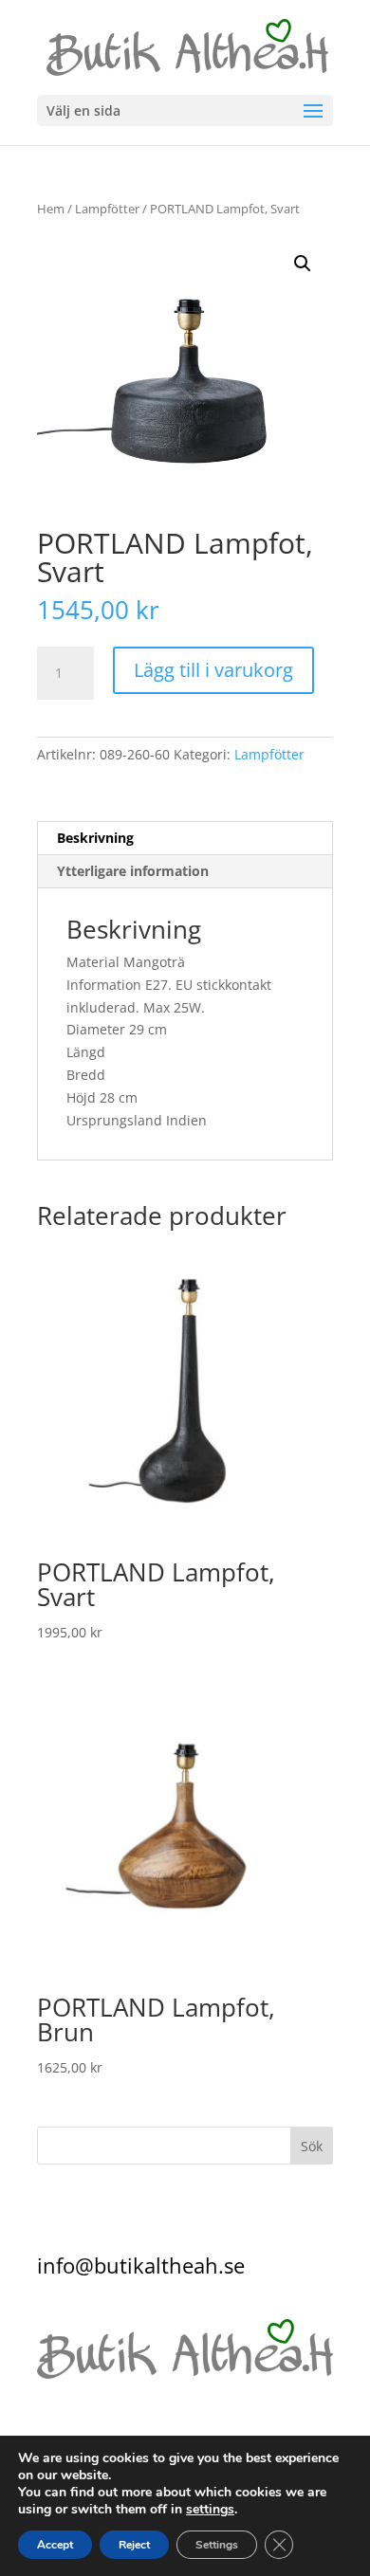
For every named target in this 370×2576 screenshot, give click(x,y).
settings (210, 2510)
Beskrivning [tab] (95, 838)
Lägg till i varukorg (213, 670)
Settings (217, 2545)
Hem (51, 209)
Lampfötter (107, 209)
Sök (312, 2146)
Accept (55, 2545)
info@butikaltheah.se (141, 2265)
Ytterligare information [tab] (133, 871)
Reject (134, 2545)
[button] (303, 264)
